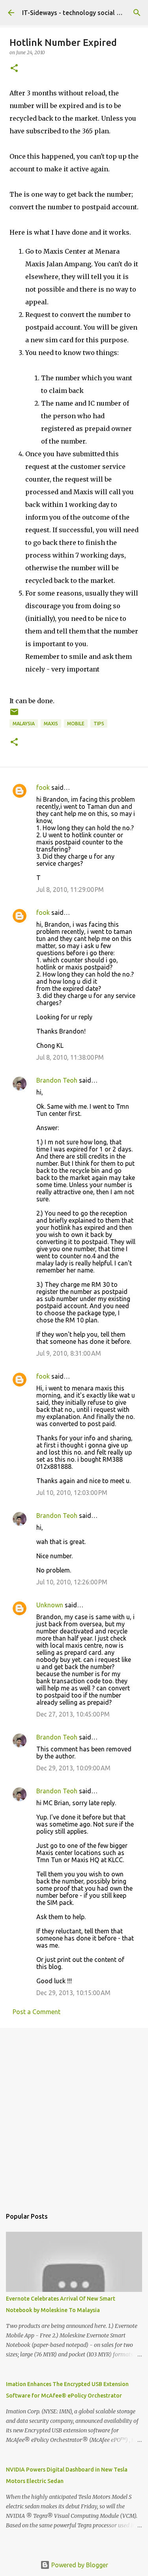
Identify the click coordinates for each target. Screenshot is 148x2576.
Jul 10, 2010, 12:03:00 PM (72, 1493)
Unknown (50, 1605)
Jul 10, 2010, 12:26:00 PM (72, 1582)
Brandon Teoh (57, 1080)
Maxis (51, 724)
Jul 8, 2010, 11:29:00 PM (70, 890)
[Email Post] (14, 715)
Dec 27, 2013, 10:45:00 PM (73, 1714)
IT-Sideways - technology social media (78, 13)
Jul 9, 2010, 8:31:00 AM (69, 1353)
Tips (99, 724)
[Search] (137, 13)
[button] (14, 69)
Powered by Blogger (79, 2565)
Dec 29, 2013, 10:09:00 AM (73, 1768)
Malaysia (24, 724)
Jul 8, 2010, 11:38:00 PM (70, 1057)
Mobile (76, 724)
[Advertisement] (74, 2114)
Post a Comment (37, 2012)
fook (43, 787)
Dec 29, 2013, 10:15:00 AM (73, 1993)
